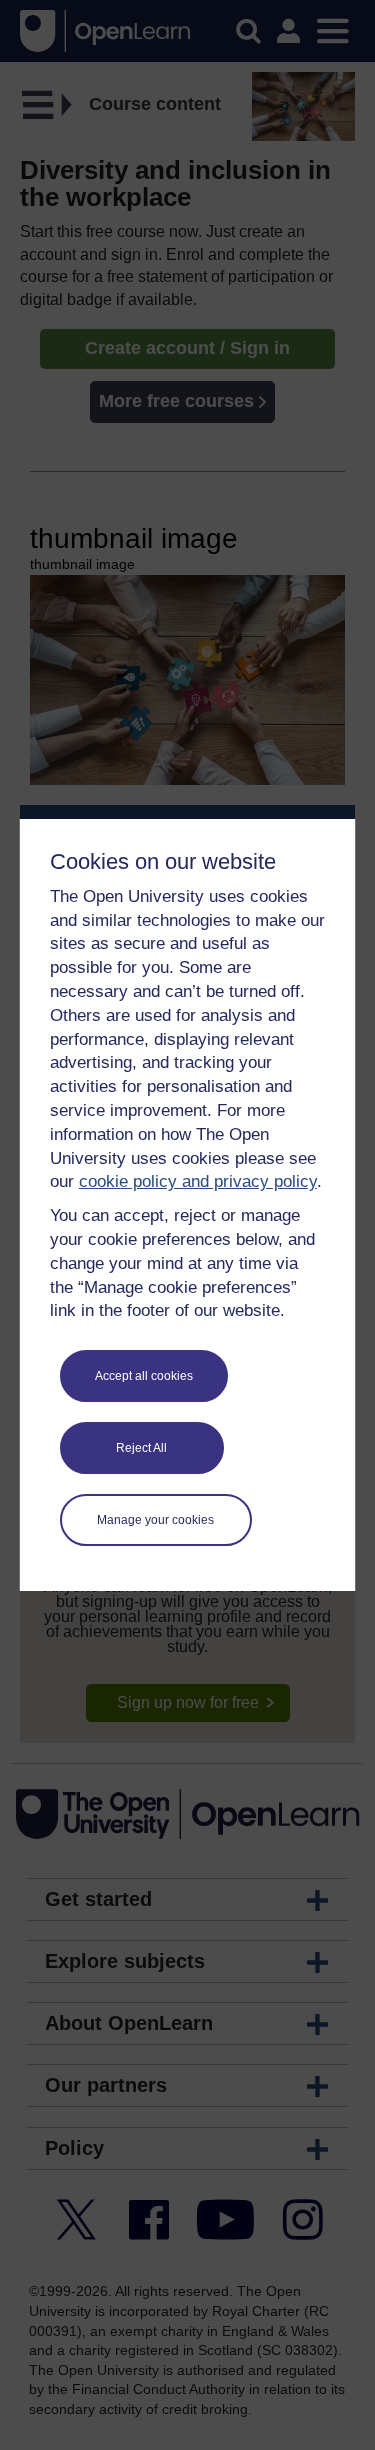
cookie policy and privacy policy (198, 1181)
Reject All (141, 1448)
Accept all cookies (144, 1376)
